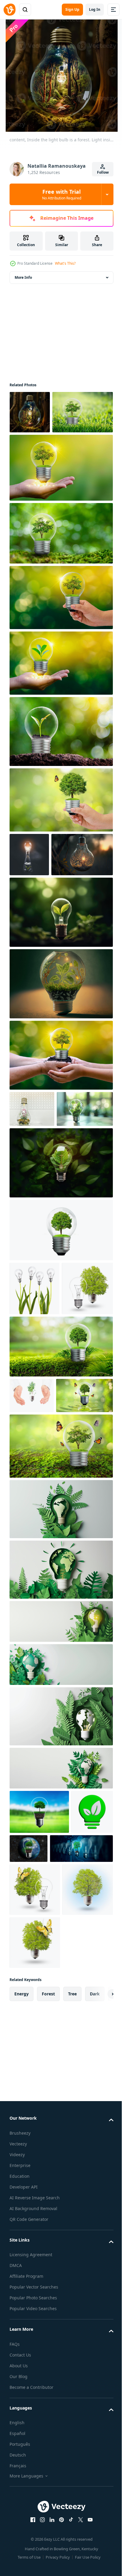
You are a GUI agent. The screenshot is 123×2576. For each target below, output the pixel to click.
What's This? (65, 263)
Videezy (17, 2464)
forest (48, 2303)
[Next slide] (99, 2304)
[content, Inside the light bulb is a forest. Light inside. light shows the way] (30, 412)
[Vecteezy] (10, 10)
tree (72, 2303)
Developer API (24, 2497)
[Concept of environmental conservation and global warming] (38, 1608)
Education (20, 2486)
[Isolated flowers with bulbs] (34, 1411)
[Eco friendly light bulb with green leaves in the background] (60, 1286)
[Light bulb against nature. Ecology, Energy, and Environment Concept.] (41, 2105)
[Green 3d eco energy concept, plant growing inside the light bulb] (30, 2068)
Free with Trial (62, 194)
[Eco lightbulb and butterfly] (35, 2252)
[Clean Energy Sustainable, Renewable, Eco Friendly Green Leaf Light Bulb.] (60, 999)
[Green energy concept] (35, 1465)
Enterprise (20, 2475)
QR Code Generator (29, 2529)
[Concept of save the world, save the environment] (60, 843)
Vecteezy (18, 2453)
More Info (23, 277)
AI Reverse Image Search (35, 2507)
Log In (95, 9)
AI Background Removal (33, 2518)
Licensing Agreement (31, 2564)
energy (21, 2303)
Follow (103, 172)
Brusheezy (20, 2443)
